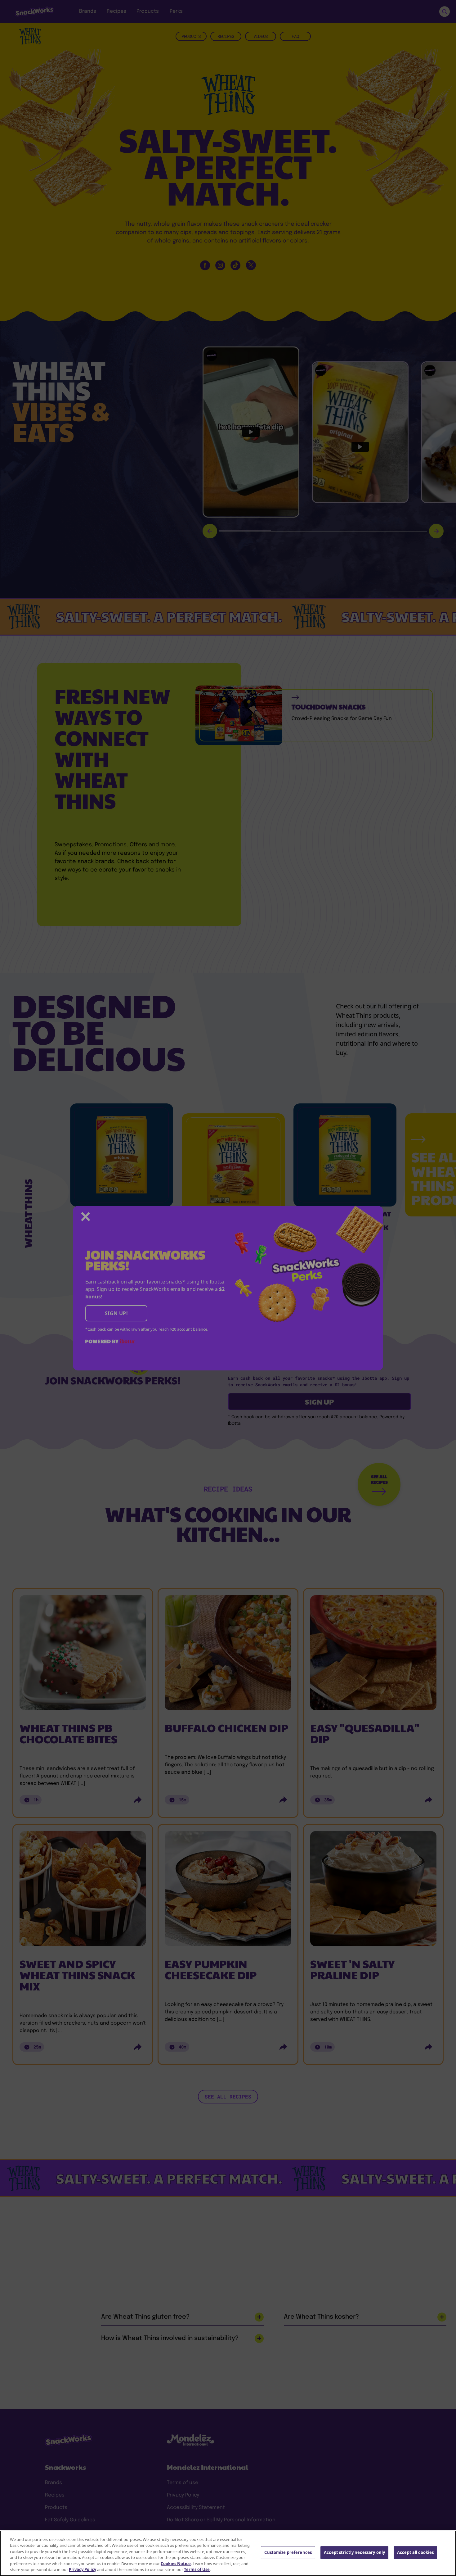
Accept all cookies (415, 2552)
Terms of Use (197, 2569)
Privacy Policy (83, 2569)
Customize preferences (288, 2552)
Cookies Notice (176, 2564)
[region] (228, 2553)
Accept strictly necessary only (354, 2552)
